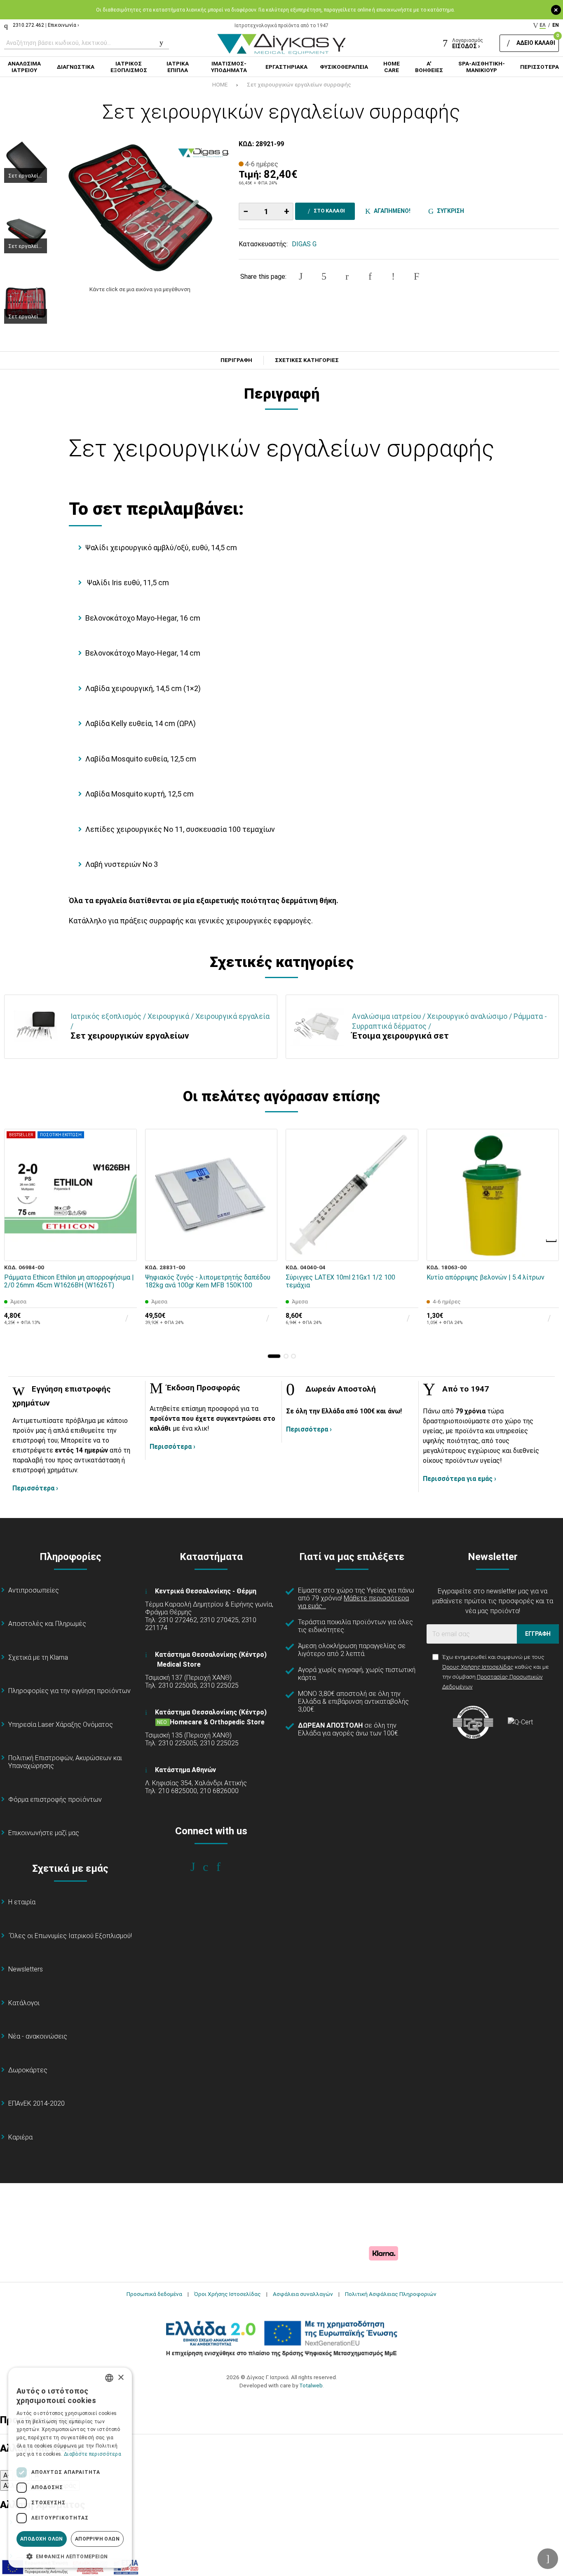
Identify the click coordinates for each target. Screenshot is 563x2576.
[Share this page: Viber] (393, 276)
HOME (220, 84)
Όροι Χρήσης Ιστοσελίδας (228, 2294)
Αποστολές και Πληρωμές (47, 1624)
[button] (274, 1356)
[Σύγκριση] (125, 1249)
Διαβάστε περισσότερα (93, 2454)
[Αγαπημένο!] (125, 1230)
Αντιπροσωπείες (34, 1590)
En (556, 25)
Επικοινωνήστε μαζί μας (44, 1833)
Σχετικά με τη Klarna (38, 1657)
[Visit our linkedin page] (224, 1867)
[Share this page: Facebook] (300, 276)
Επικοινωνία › (63, 25)
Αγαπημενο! (391, 211)
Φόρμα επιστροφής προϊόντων (55, 1799)
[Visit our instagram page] (211, 1867)
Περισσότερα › (35, 1488)
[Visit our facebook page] (198, 1867)
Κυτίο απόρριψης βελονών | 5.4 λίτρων (486, 1277)
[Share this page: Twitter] (324, 276)
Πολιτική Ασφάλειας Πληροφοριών (391, 2294)
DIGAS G (304, 244)
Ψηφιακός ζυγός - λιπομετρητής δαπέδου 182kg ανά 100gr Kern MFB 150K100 (208, 1281)
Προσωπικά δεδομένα (154, 2294)
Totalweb (311, 2385)
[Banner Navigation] (552, 1241)
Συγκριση (449, 211)
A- (7, 2475)
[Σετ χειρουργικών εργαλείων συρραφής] (140, 208)
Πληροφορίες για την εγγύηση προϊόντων (69, 1691)
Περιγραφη (236, 360)
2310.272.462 (28, 25)
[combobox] (109, 2378)
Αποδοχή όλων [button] (42, 2539)
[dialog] (70, 2468)
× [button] (121, 2378)
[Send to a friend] (416, 276)
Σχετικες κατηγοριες (307, 360)
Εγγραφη (538, 1634)
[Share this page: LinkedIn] (370, 276)
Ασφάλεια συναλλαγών (303, 2294)
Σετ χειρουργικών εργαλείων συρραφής (299, 84)
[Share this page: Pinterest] (347, 276)
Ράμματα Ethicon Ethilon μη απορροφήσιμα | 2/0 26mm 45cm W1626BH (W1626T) (69, 1281)
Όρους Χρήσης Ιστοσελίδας (478, 1667)
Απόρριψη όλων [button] (97, 2539)
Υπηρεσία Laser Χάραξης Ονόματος (61, 1725)
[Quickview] (125, 1211)
